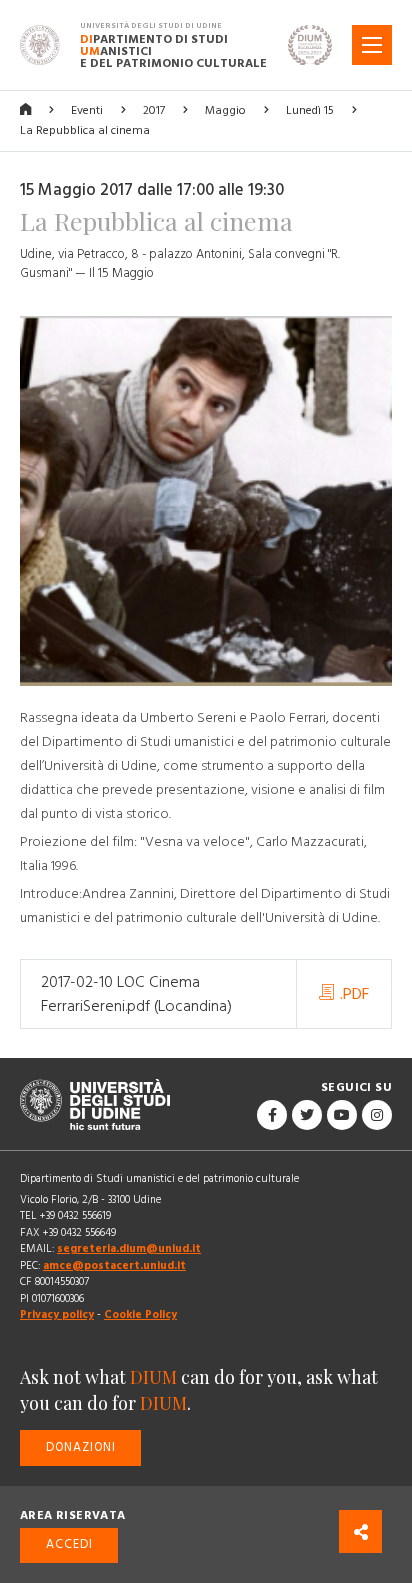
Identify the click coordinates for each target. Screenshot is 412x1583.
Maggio (225, 110)
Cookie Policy (140, 1314)
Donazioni (81, 1447)
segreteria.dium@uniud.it (129, 1248)
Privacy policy (57, 1314)
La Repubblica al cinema (85, 130)
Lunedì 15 (310, 110)
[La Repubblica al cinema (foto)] (206, 511)
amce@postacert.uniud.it (114, 1265)
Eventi (87, 110)
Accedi (69, 1544)
